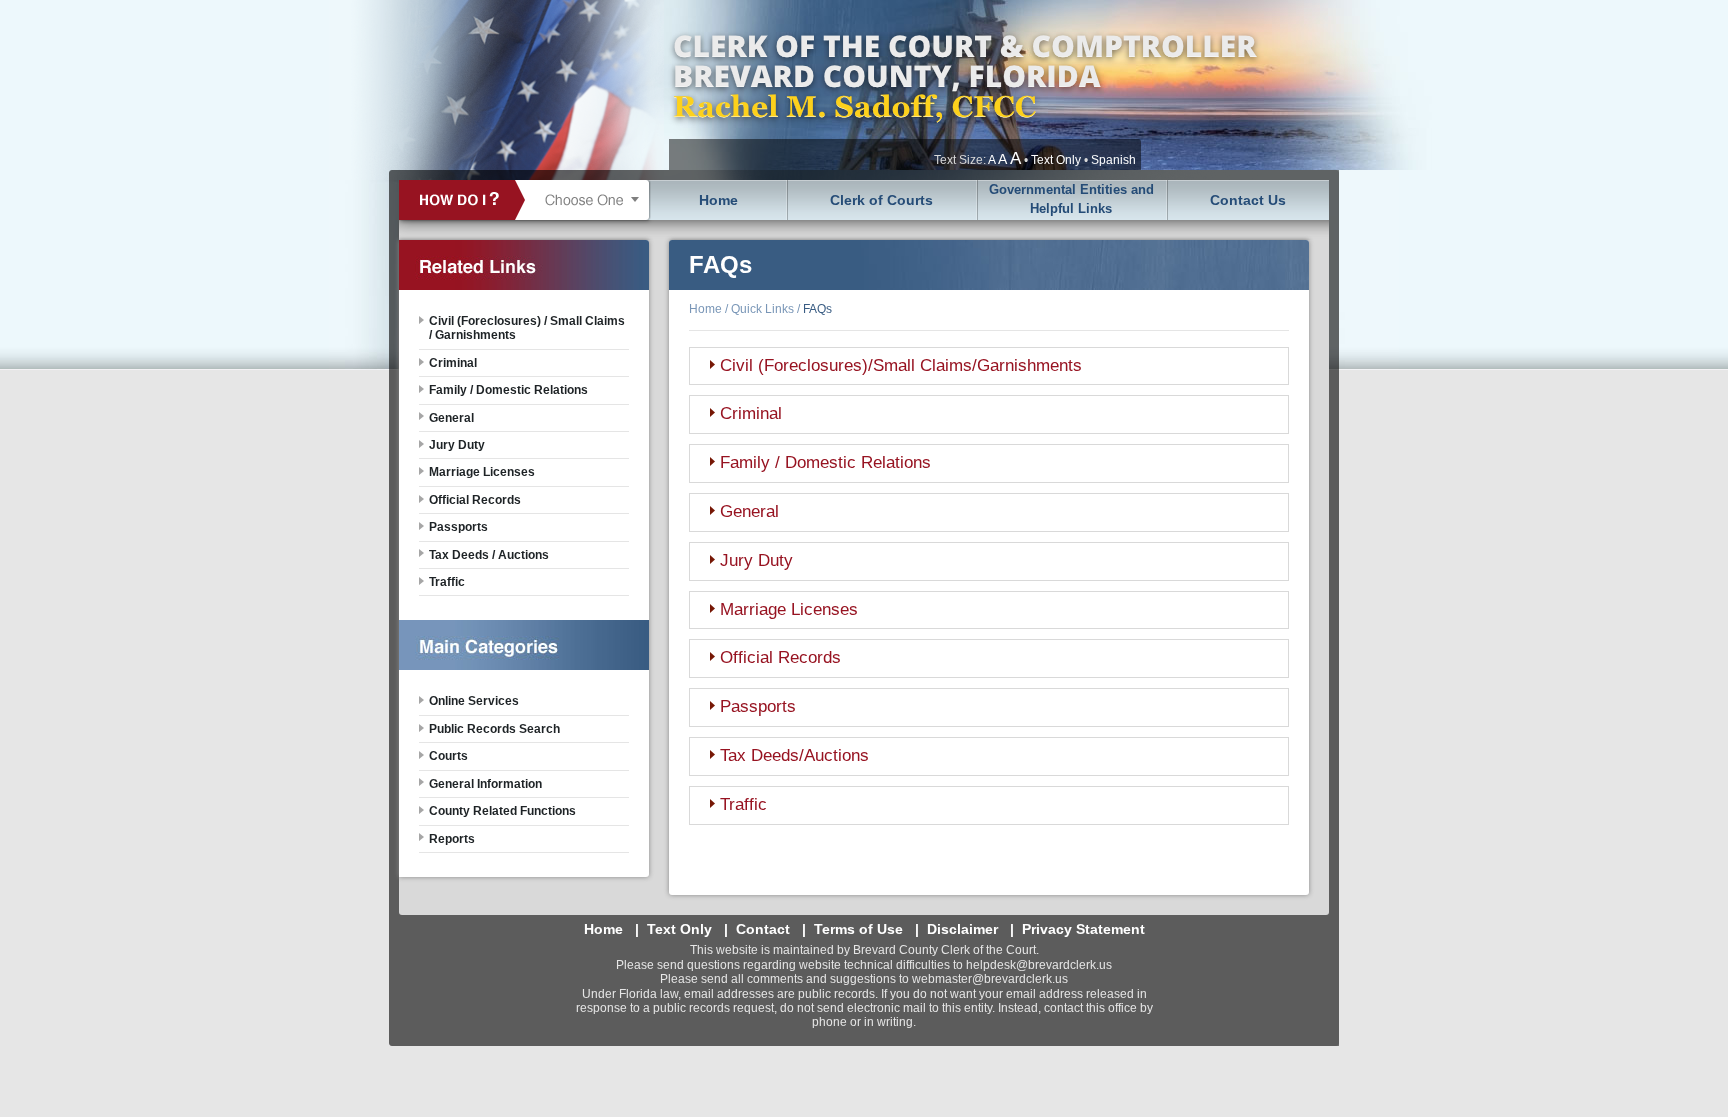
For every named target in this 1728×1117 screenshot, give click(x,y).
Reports (452, 839)
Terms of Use (858, 929)
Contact (763, 929)
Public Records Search (494, 729)
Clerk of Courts (881, 200)
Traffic (743, 804)
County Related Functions (502, 811)
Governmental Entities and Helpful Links (1071, 199)
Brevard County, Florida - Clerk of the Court (964, 85)
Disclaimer (962, 929)
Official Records (780, 657)
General (749, 511)
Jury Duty (756, 560)
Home (718, 200)
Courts (448, 756)
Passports (758, 706)
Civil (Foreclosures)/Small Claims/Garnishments (901, 365)
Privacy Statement (1083, 929)
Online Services (474, 701)
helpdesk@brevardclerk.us (1039, 965)
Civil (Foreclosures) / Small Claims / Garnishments (527, 328)
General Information (485, 784)
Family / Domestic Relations (825, 462)
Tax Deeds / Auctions (489, 555)
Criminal (751, 413)
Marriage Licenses (789, 609)
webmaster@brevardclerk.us (990, 979)
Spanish (1113, 160)
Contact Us (1248, 200)
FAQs (817, 309)
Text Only (1056, 160)
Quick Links (762, 309)
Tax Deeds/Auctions (794, 755)
